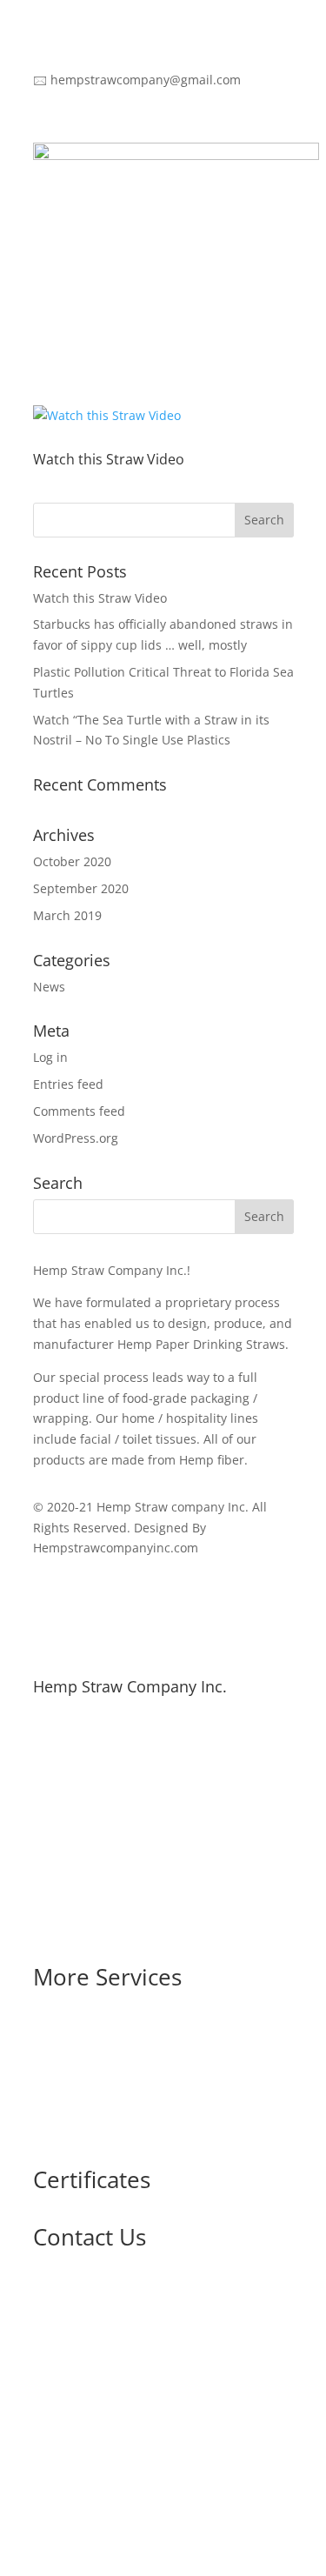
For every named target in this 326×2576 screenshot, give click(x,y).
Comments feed (79, 1111)
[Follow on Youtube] (151, 2486)
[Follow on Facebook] (82, 2486)
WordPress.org (76, 1138)
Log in (50, 1057)
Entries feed (68, 1084)
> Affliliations (71, 2066)
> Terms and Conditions (103, 2099)
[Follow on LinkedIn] (47, 2486)
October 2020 (72, 861)
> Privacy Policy (77, 2132)
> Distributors (73, 2033)
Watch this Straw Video (109, 459)
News (49, 987)
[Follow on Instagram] (186, 2486)
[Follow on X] (116, 2486)
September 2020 (81, 888)
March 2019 (67, 915)
